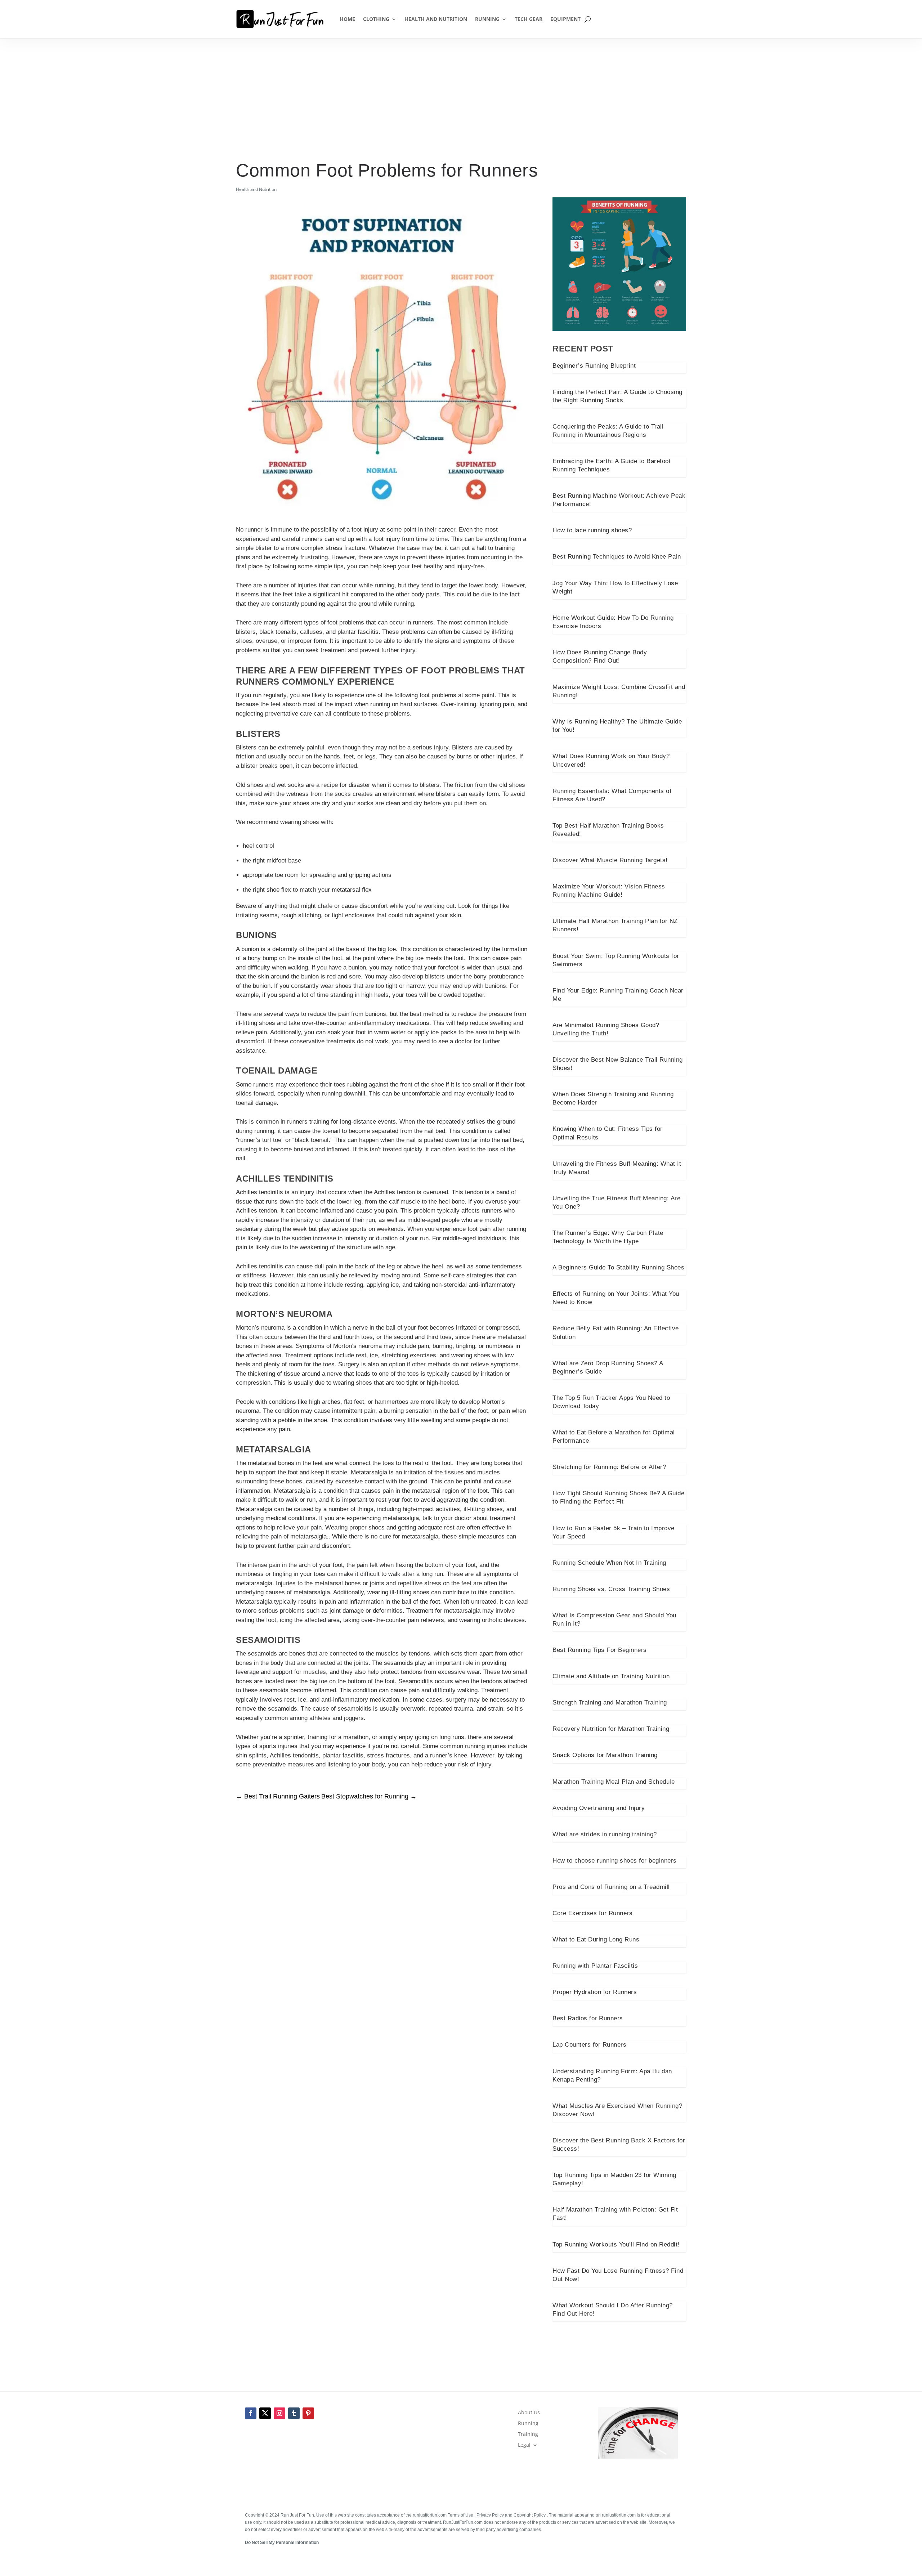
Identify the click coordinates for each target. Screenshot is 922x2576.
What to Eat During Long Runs (596, 1939)
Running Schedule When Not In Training (609, 1563)
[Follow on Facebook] (251, 2413)
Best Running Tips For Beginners (600, 1650)
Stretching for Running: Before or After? (609, 1467)
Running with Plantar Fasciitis (595, 1966)
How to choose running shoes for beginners (615, 1861)
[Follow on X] (265, 2413)
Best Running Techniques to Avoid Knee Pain (617, 557)
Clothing (376, 19)
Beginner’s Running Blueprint (594, 366)
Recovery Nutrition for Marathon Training (611, 1729)
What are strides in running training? (605, 1834)
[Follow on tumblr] (294, 2413)
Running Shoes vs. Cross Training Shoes (611, 1589)
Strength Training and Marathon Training (610, 1703)
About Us (529, 2413)
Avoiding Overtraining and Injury (599, 1808)
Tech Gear (529, 19)
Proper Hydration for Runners (595, 1992)
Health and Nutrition (436, 19)
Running (487, 19)
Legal (524, 2445)
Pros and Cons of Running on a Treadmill (611, 1887)
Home (347, 19)
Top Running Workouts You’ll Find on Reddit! (616, 2245)
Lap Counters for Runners (589, 2045)
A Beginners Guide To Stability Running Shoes (618, 1267)
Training (528, 2434)
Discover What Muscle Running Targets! (610, 860)
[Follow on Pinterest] (308, 2413)
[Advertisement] (461, 105)
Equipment (565, 19)
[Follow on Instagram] (279, 2413)
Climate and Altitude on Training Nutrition (611, 1676)
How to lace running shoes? (592, 530)
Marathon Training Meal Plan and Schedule (614, 1782)
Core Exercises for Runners (592, 1913)
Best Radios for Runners (588, 2018)
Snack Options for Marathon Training (605, 1755)
